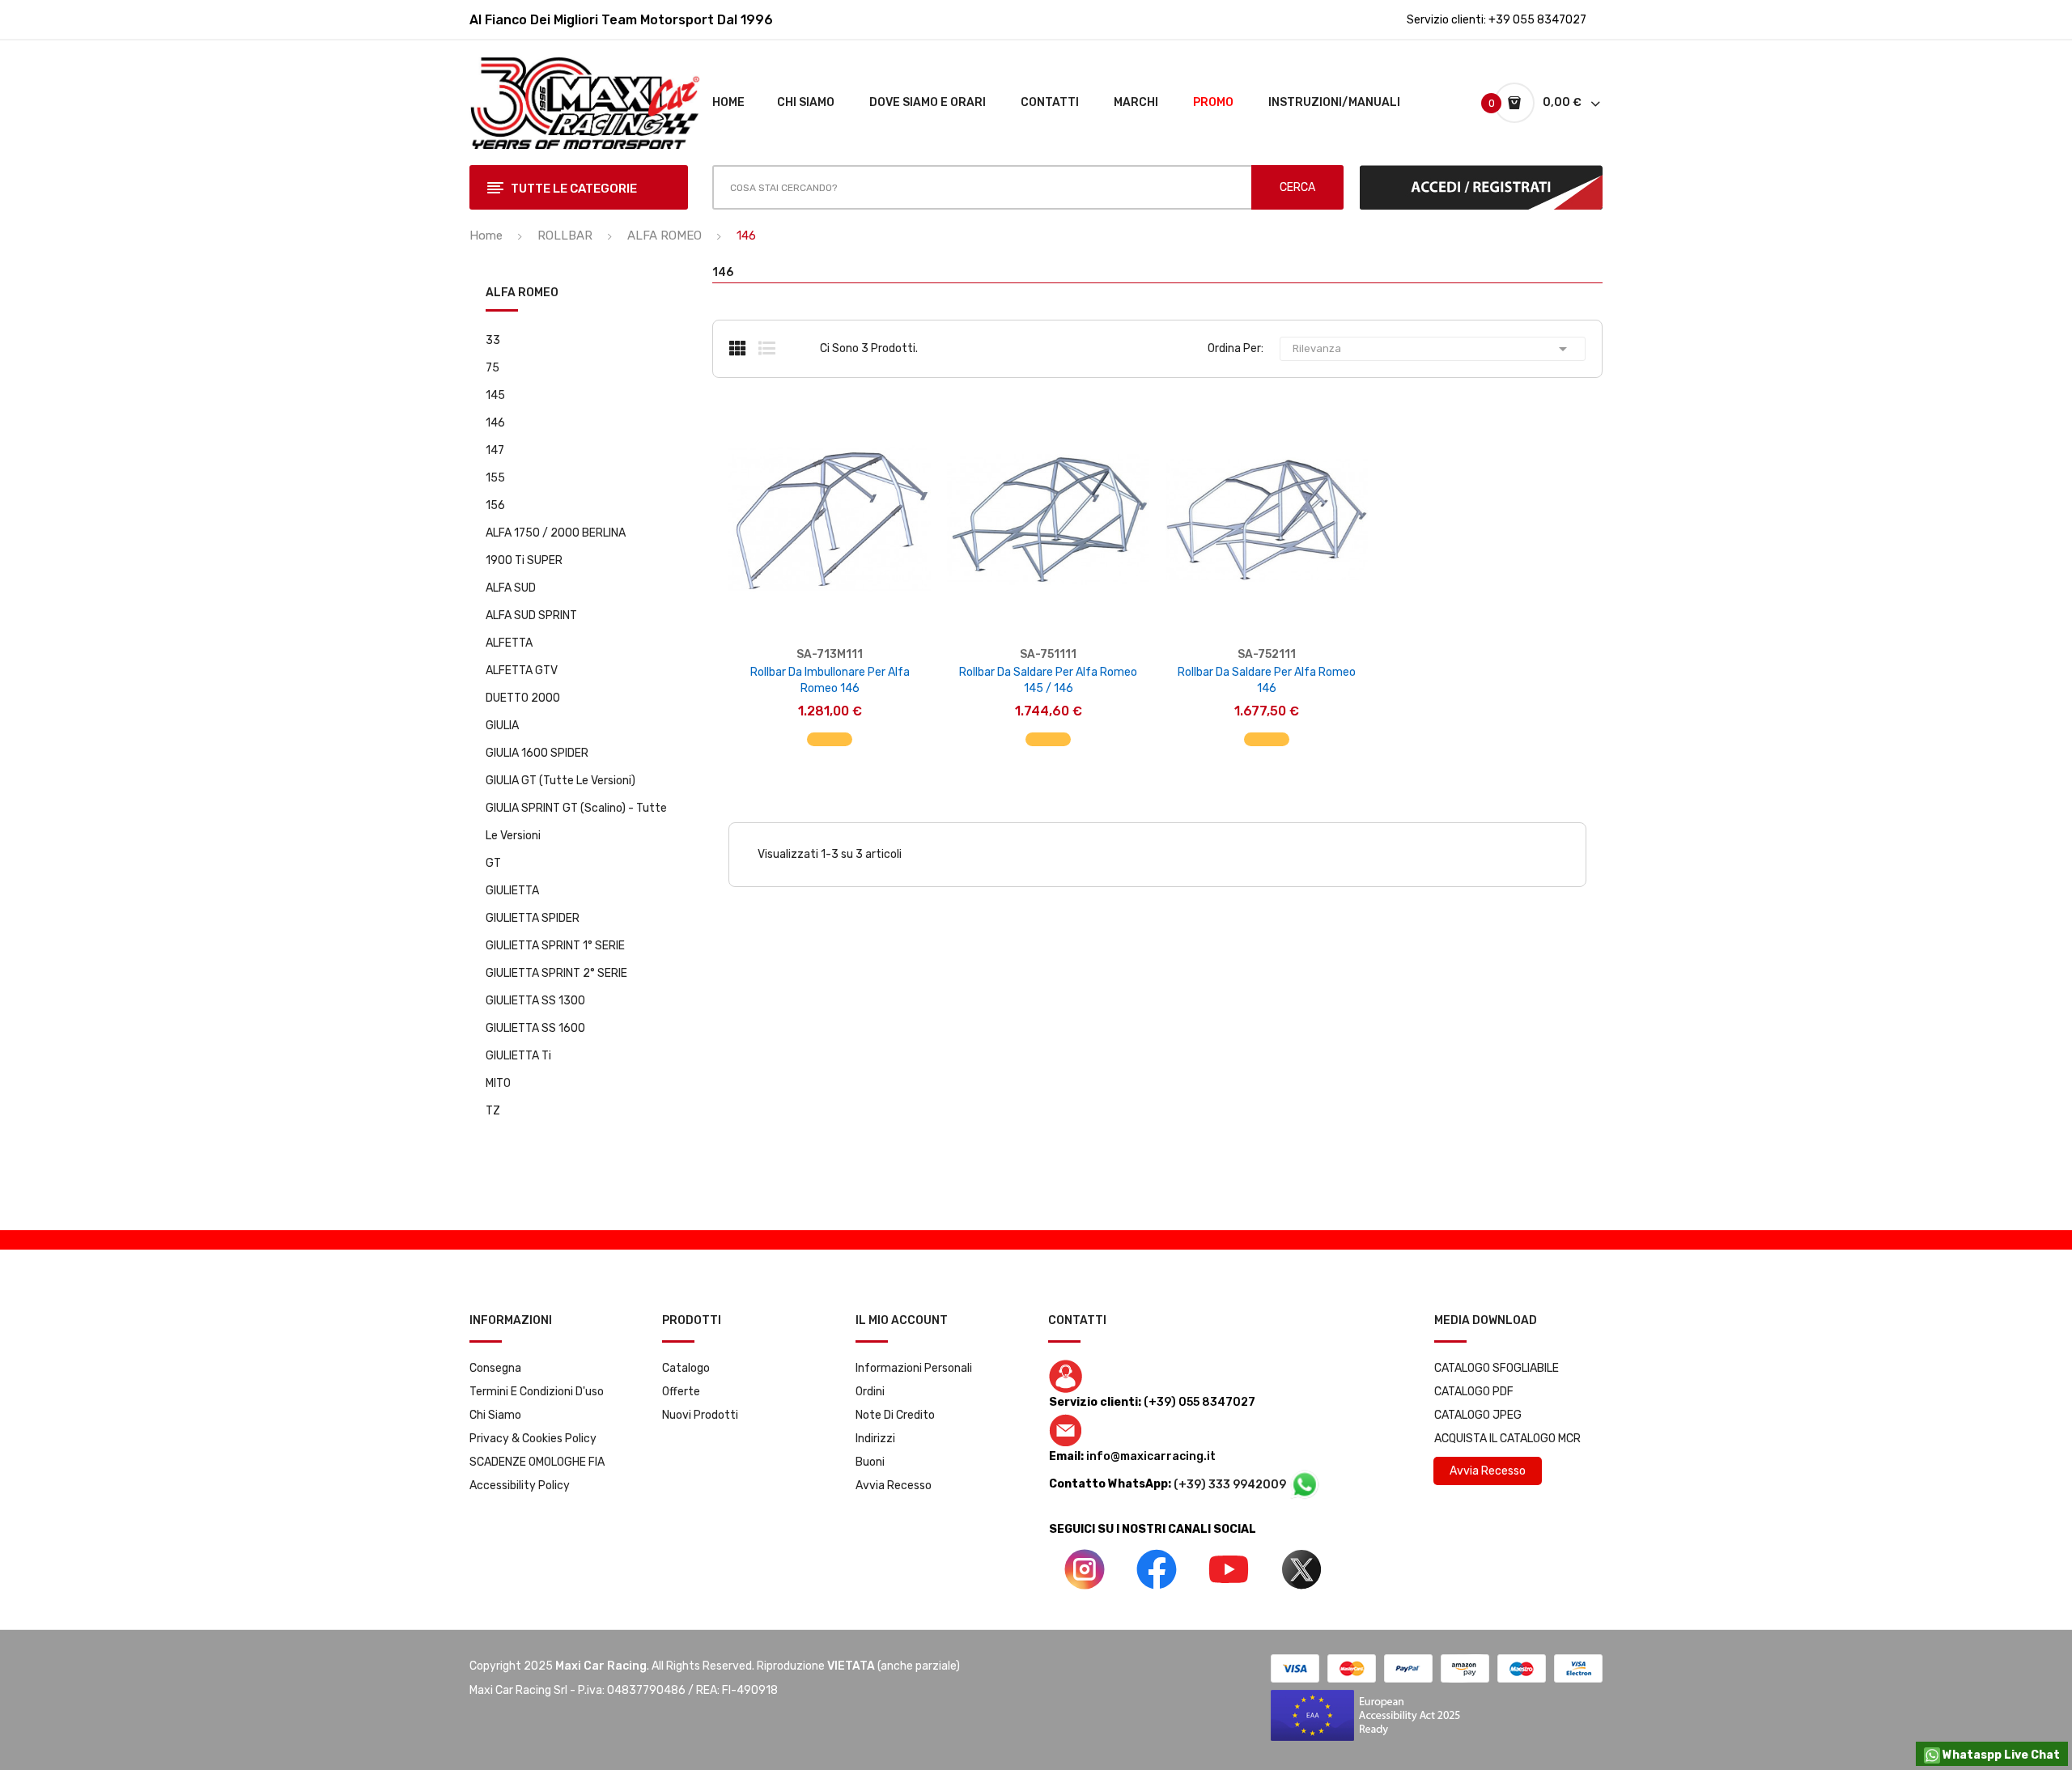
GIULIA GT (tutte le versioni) (560, 781)
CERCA (1297, 187)
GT (493, 863)
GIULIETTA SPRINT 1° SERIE (555, 946)
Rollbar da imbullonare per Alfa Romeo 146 (830, 680)
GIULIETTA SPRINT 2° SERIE (556, 973)
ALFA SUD (511, 588)
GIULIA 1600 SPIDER (537, 753)
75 (493, 368)
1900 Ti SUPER (524, 560)
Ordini (870, 1392)
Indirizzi (875, 1439)
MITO (498, 1083)
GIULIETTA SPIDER (533, 918)
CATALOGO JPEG (1478, 1415)
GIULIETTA (512, 891)
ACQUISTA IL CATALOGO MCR (1507, 1439)
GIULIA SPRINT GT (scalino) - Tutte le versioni (576, 822)
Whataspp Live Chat (2000, 1755)
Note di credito (895, 1415)
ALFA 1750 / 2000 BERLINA (556, 533)
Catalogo (686, 1368)
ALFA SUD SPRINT (531, 615)
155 (495, 478)
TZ (493, 1111)
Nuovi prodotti (700, 1415)
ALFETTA (509, 643)
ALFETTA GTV (522, 671)
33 (493, 340)
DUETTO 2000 (523, 698)
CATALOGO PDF (1474, 1392)
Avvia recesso (894, 1486)
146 (495, 423)
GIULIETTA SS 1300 (535, 1001)
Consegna (495, 1368)
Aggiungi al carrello (830, 731)
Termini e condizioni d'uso (537, 1392)
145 (495, 395)
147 (495, 450)
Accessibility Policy (520, 1486)
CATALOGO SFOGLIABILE (1497, 1368)
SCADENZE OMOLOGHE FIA (537, 1462)
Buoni (870, 1462)
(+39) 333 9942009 (1231, 1485)
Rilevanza (1433, 349)
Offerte (681, 1392)
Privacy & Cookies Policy (533, 1439)
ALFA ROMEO (522, 293)
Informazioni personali (914, 1368)
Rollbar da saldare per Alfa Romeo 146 (1267, 680)
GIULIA (502, 726)
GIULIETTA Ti (518, 1056)
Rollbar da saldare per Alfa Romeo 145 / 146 (1048, 680)
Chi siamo (495, 1415)
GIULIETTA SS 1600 (535, 1028)
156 (495, 505)
